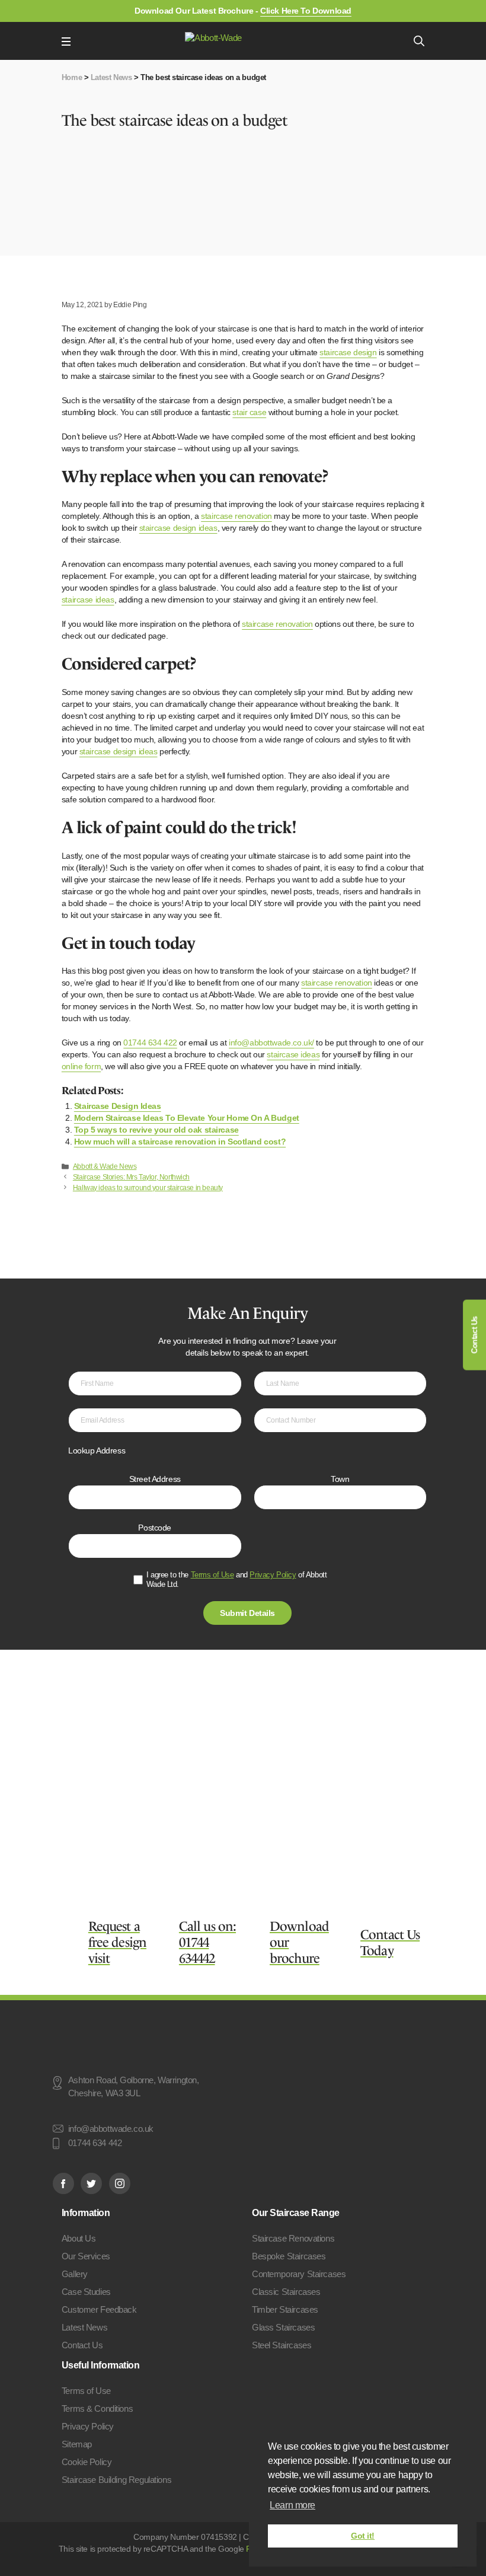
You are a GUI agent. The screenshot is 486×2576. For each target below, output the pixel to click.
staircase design (348, 352)
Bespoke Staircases (289, 2256)
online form (81, 1066)
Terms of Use (212, 1575)
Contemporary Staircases (299, 2274)
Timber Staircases (285, 2309)
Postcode (155, 1528)
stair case (249, 412)
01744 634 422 (150, 1042)
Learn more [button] (292, 2505)
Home (72, 77)
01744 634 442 (95, 2144)
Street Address (155, 1479)
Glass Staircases (283, 2327)
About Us (79, 2238)
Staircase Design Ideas (118, 1106)
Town (340, 1479)
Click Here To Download (306, 11)
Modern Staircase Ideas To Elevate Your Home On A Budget (187, 1118)
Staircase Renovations (293, 2238)
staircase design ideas (178, 528)
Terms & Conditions (97, 2408)
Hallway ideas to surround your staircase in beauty (148, 1188)
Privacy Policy (273, 1575)
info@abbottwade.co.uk (111, 2129)
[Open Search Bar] (419, 41)
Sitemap (77, 2444)
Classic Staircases (286, 2292)
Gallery (75, 2274)
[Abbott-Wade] (242, 41)
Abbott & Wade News (105, 1166)
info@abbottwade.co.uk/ (271, 1042)
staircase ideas (88, 600)
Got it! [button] (363, 2536)
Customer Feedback (99, 2309)
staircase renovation (236, 516)
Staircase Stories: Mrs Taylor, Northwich (131, 1177)
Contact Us (474, 1335)
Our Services (86, 2256)
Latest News (111, 77)
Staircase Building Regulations (116, 2480)
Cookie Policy (87, 2462)
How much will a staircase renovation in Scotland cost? (180, 1142)
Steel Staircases (282, 2345)
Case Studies (86, 2292)
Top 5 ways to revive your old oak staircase (156, 1130)
